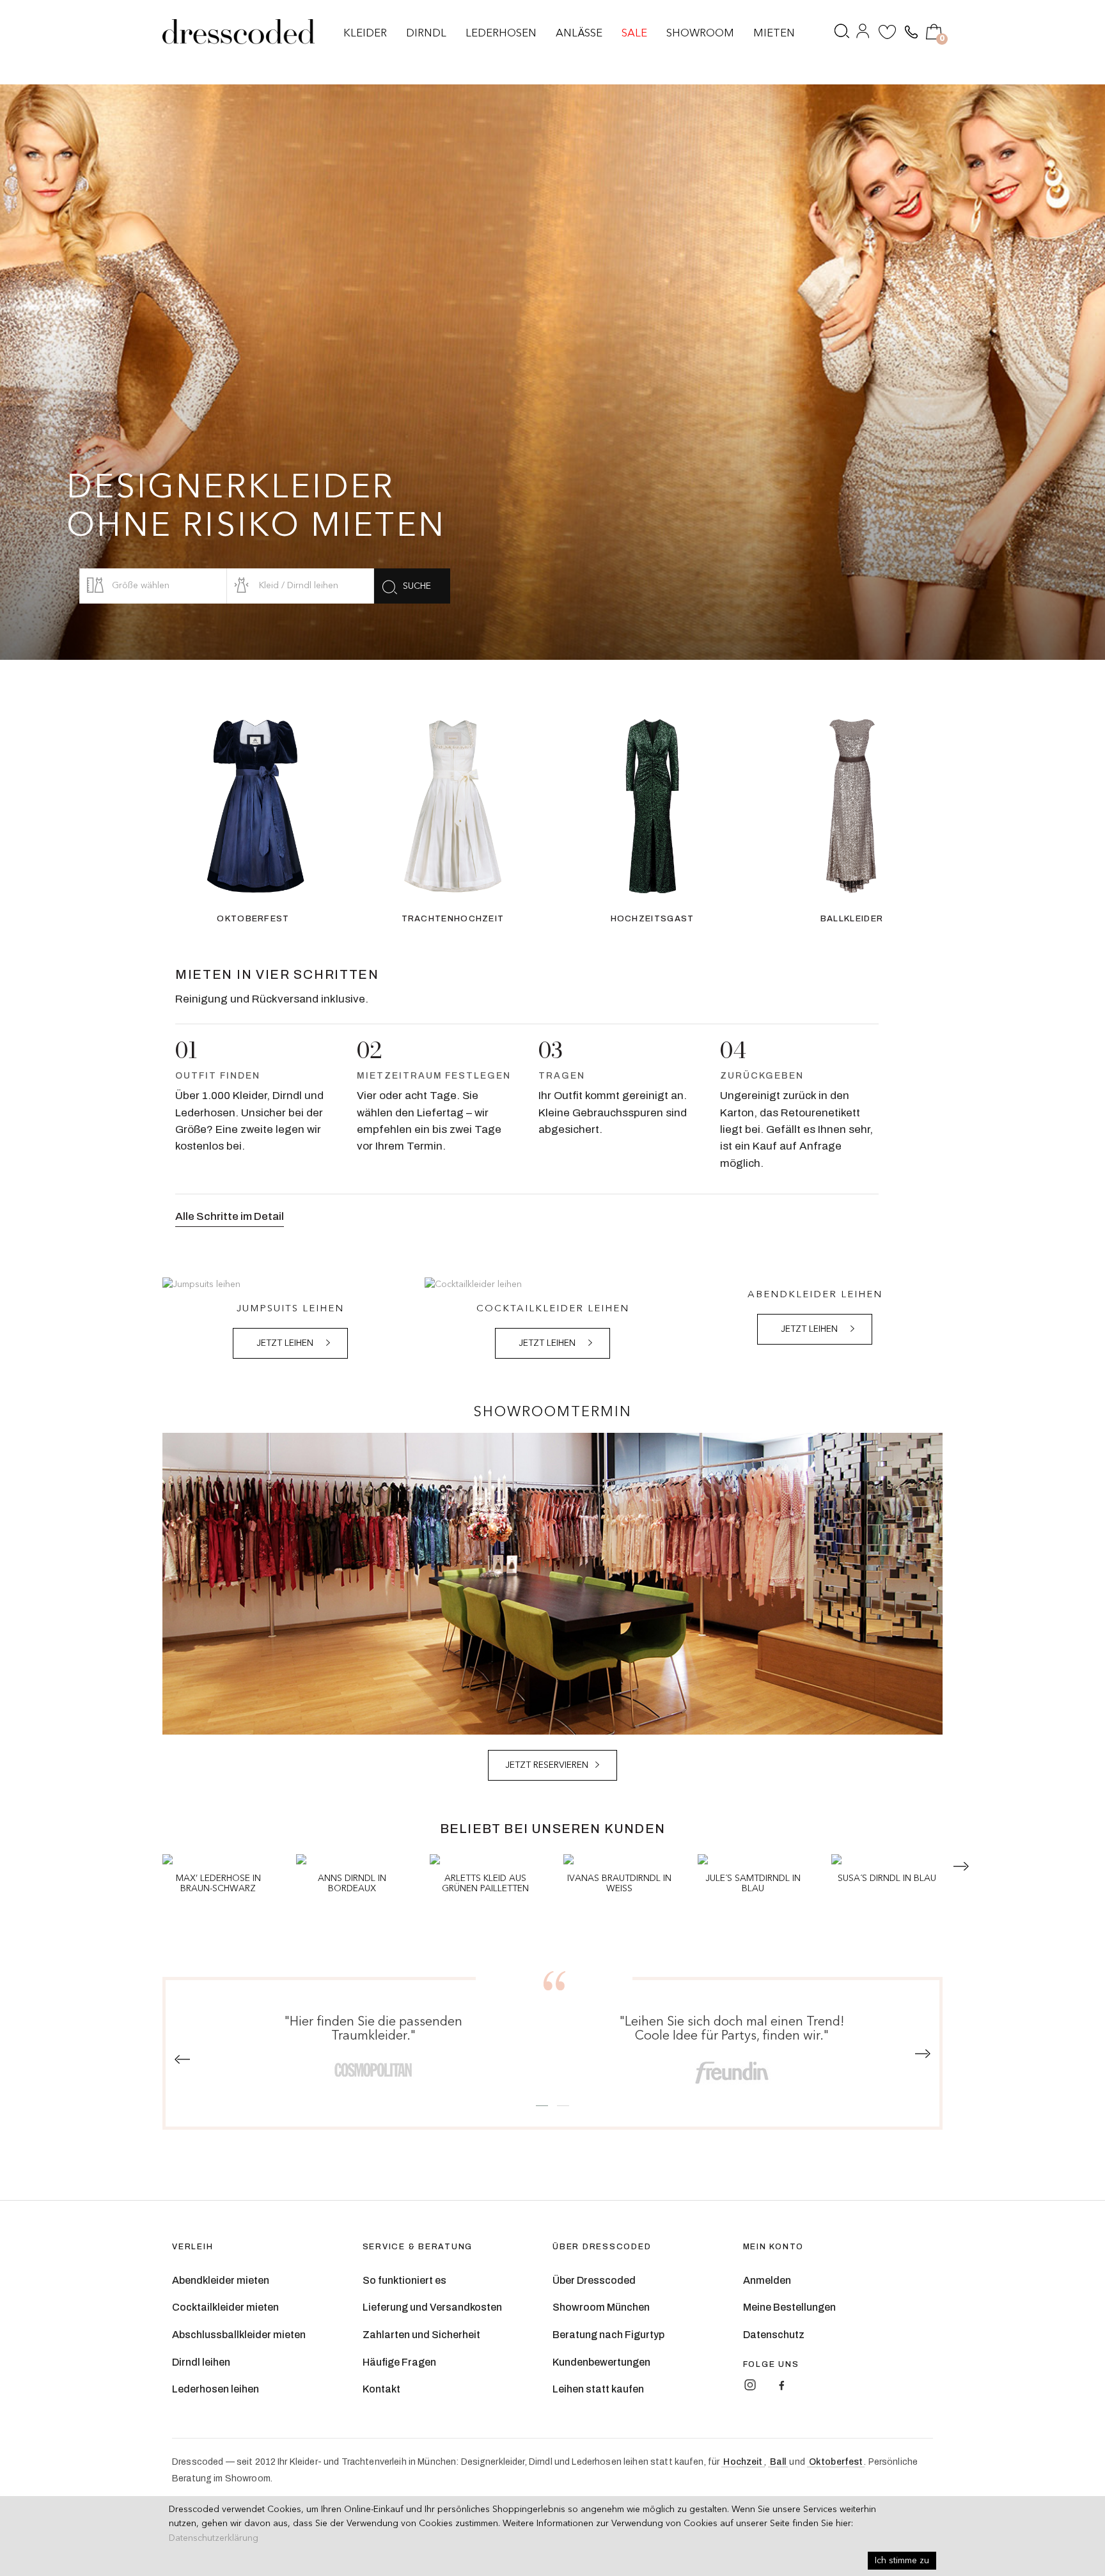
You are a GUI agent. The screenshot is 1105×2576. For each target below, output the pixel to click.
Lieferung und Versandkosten (432, 2307)
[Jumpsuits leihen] (290, 1284)
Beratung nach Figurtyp (608, 2335)
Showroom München (601, 2307)
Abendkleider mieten (221, 2280)
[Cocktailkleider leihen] (552, 1284)
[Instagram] (750, 2385)
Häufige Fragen (399, 2362)
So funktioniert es (404, 2280)
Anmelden (767, 2280)
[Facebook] (781, 2385)
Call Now (910, 33)
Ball (778, 2462)
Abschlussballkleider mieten (239, 2335)
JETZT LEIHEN (285, 1343)
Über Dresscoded (594, 2280)
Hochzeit (743, 2462)
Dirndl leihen (201, 2362)
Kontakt (381, 2389)
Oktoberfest (836, 2462)
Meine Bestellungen (789, 2307)
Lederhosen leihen (216, 2389)
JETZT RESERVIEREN (547, 1765)
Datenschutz (774, 2335)
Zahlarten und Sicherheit (421, 2335)
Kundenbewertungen (601, 2362)
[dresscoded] (239, 32)
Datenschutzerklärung (214, 2538)
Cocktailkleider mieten (225, 2307)
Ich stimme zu (902, 2561)
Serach (842, 34)
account (864, 34)
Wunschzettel (888, 34)
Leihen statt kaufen (598, 2389)
